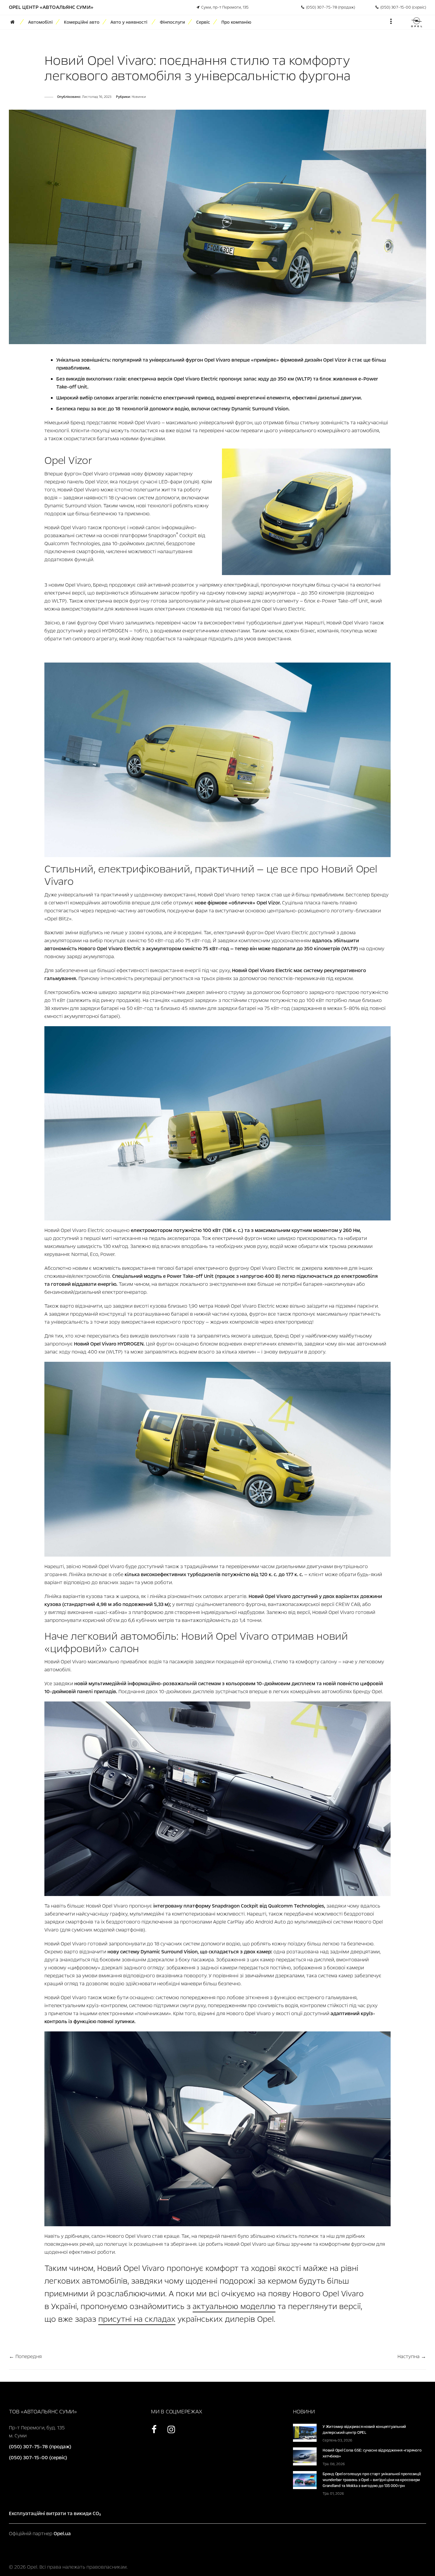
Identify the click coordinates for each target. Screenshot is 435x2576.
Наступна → (412, 2356)
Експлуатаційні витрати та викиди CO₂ (55, 2513)
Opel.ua (62, 2534)
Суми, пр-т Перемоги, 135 (224, 7)
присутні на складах (137, 2319)
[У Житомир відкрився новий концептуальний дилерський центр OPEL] (305, 2432)
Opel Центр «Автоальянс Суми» (51, 7)
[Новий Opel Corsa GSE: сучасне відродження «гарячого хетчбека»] (305, 2456)
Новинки (139, 97)
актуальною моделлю (234, 2306)
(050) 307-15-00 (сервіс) (402, 7)
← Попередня (25, 2356)
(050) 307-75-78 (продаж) (330, 7)
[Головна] (14, 22)
